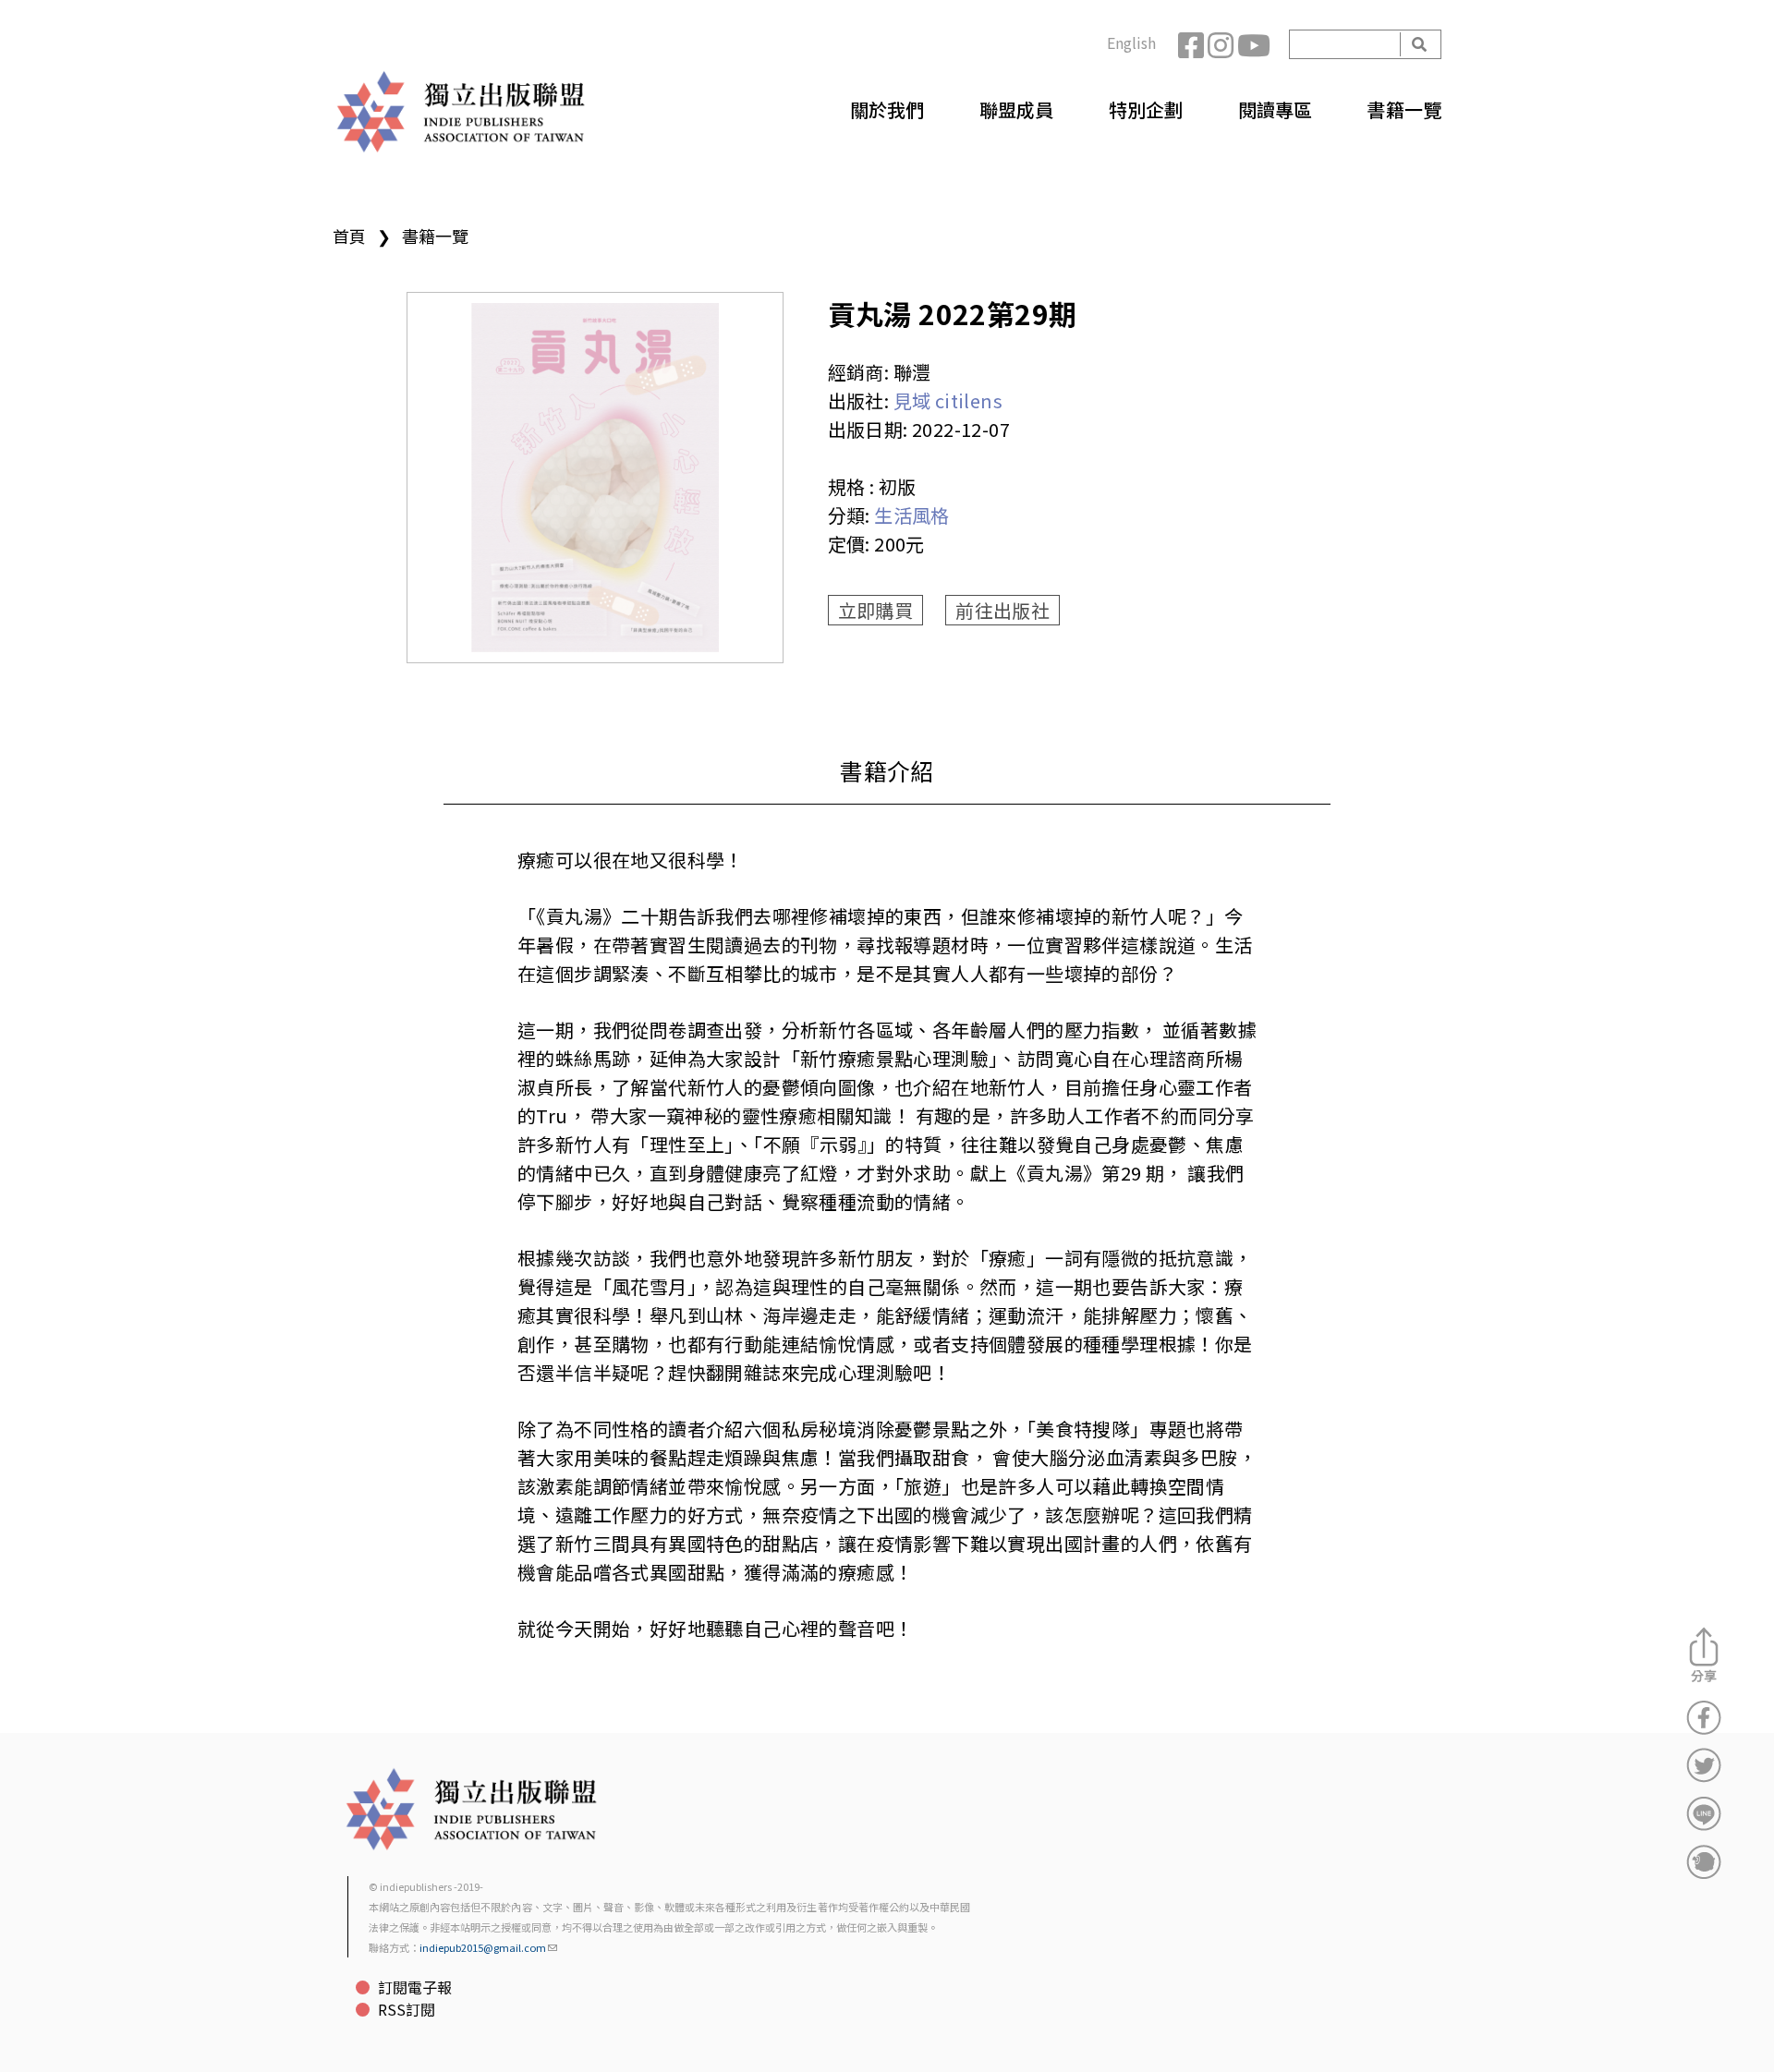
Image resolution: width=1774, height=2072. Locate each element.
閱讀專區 (1275, 109)
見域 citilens (948, 400)
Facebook (1193, 44)
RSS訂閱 (407, 2009)
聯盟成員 (1016, 109)
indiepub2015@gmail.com (483, 1947)
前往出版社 (1002, 610)
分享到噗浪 (1704, 1861)
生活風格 (912, 515)
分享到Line (1704, 1813)
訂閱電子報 (415, 1987)
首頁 (349, 236)
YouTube (1252, 44)
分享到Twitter (1704, 1765)
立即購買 (876, 610)
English (1131, 42)
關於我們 (887, 109)
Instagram (1222, 44)
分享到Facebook (1704, 1717)
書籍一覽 (1404, 109)
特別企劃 (1146, 109)
